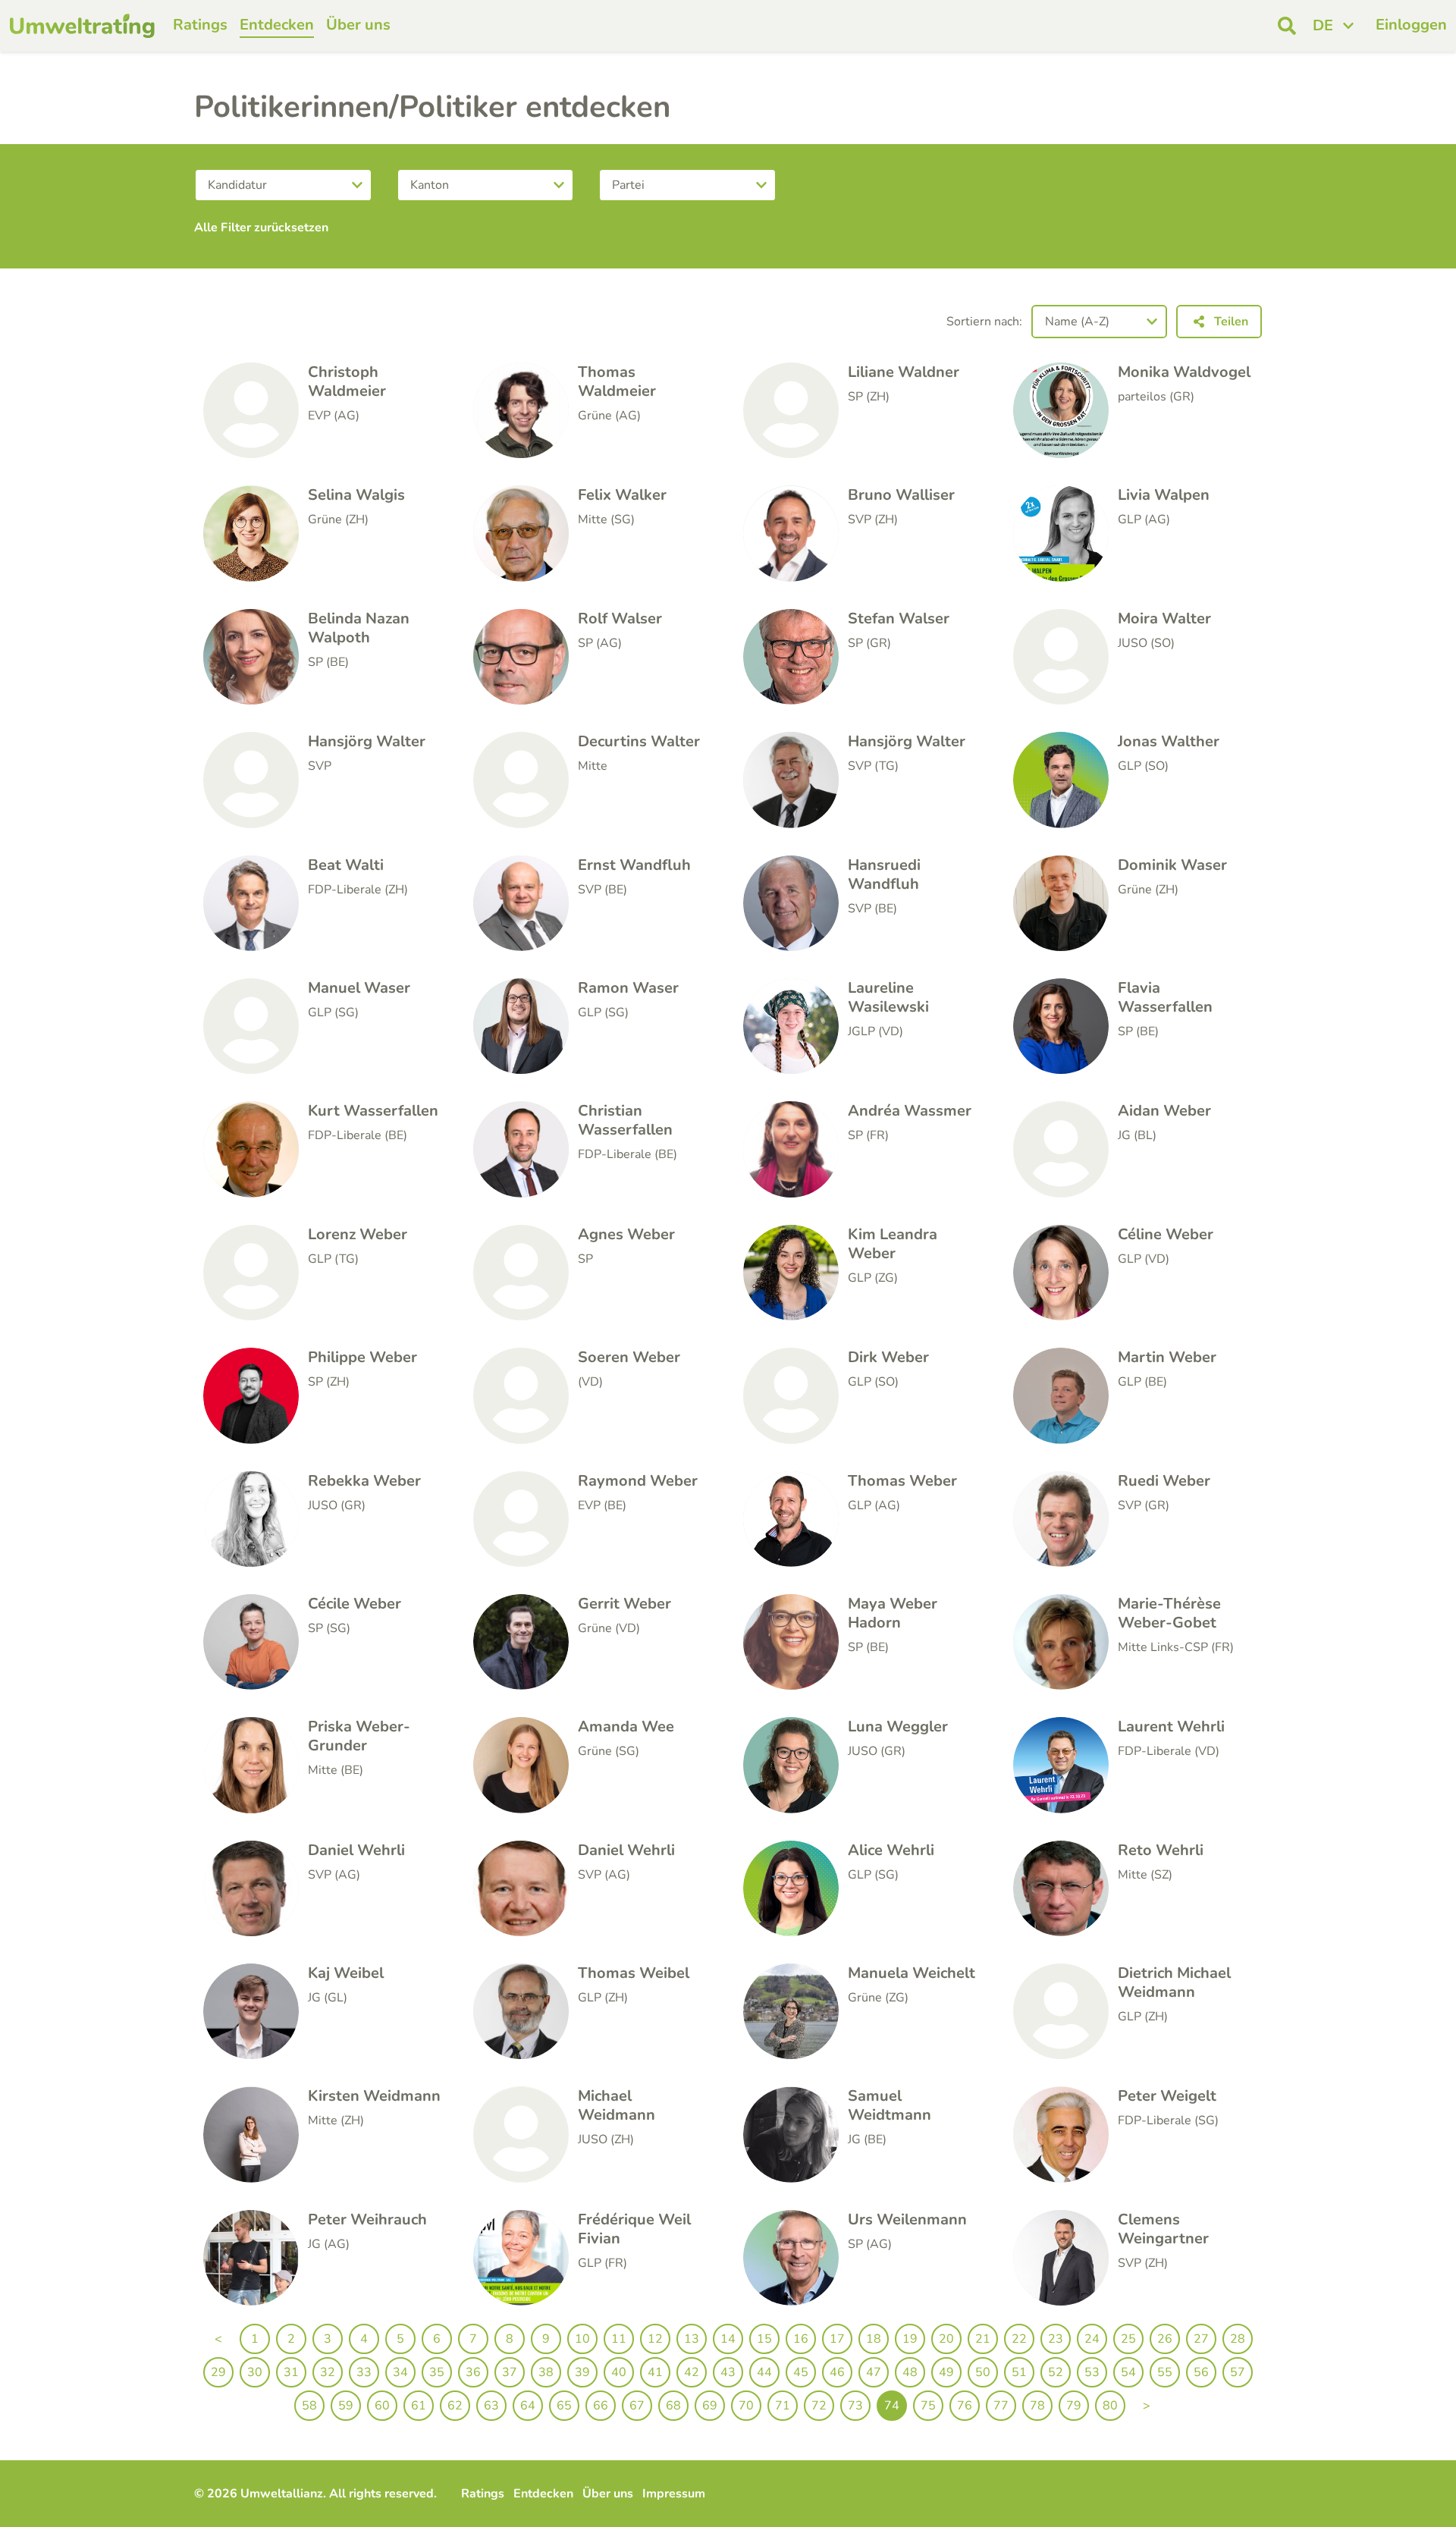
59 (346, 2406)
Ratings (200, 25)
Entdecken (277, 25)
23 (1056, 2339)
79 (1074, 2406)
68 (673, 2406)
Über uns (358, 25)
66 (601, 2406)
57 (1238, 2372)
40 (619, 2372)
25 (1128, 2339)
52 (1056, 2372)
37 (510, 2372)
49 (946, 2372)
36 (473, 2372)
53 (1092, 2372)
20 (946, 2339)
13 (692, 2339)
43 (728, 2372)
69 (710, 2406)
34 (400, 2372)
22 (1019, 2339)
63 (491, 2406)
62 (455, 2406)
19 (910, 2339)
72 (819, 2406)
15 (764, 2339)
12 (655, 2339)
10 (582, 2339)
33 (364, 2372)
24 (1092, 2339)
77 (1001, 2406)
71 (783, 2406)
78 (1037, 2406)
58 (309, 2406)
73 (855, 2406)
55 (1165, 2372)
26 (1165, 2339)
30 (255, 2372)
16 (801, 2339)
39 (582, 2372)
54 (1128, 2372)
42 (692, 2372)
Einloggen (1411, 25)
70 (746, 2406)
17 (837, 2339)
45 (801, 2372)
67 (637, 2406)
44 (764, 2372)
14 (728, 2339)
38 (546, 2372)
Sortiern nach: (984, 322)
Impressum (674, 2494)
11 (619, 2339)
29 (218, 2372)
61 (419, 2406)
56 (1201, 2372)
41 (655, 2372)
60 (382, 2406)
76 (965, 2406)
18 (874, 2339)
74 (892, 2406)
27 (1201, 2339)
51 (1019, 2372)
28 (1238, 2339)
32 (328, 2372)
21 (983, 2339)
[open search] (1287, 26)
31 (291, 2372)
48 (910, 2372)
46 (837, 2372)
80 (1110, 2406)
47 (874, 2372)
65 (564, 2406)
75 (928, 2406)
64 (528, 2406)
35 (437, 2372)
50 (983, 2372)
